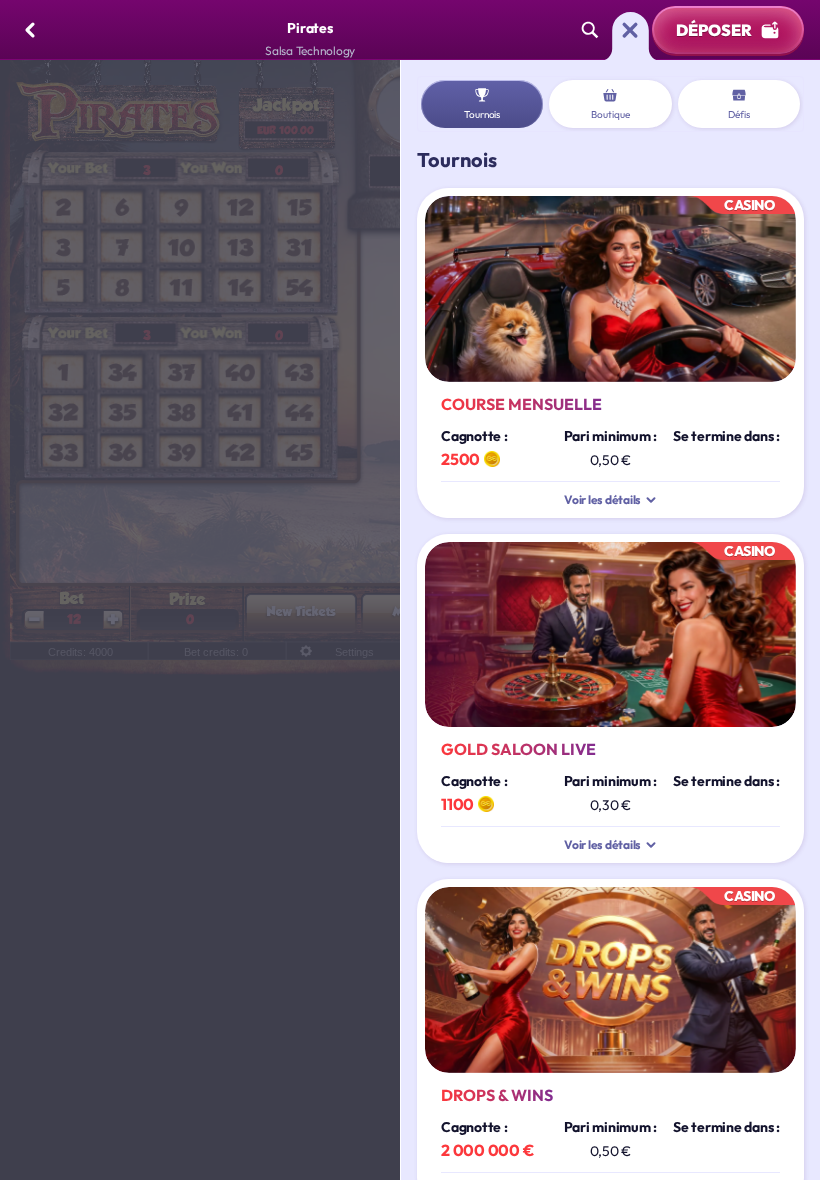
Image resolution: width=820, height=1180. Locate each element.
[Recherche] (590, 30)
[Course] (630, 30)
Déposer (714, 30)
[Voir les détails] (651, 500)
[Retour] (30, 30)
